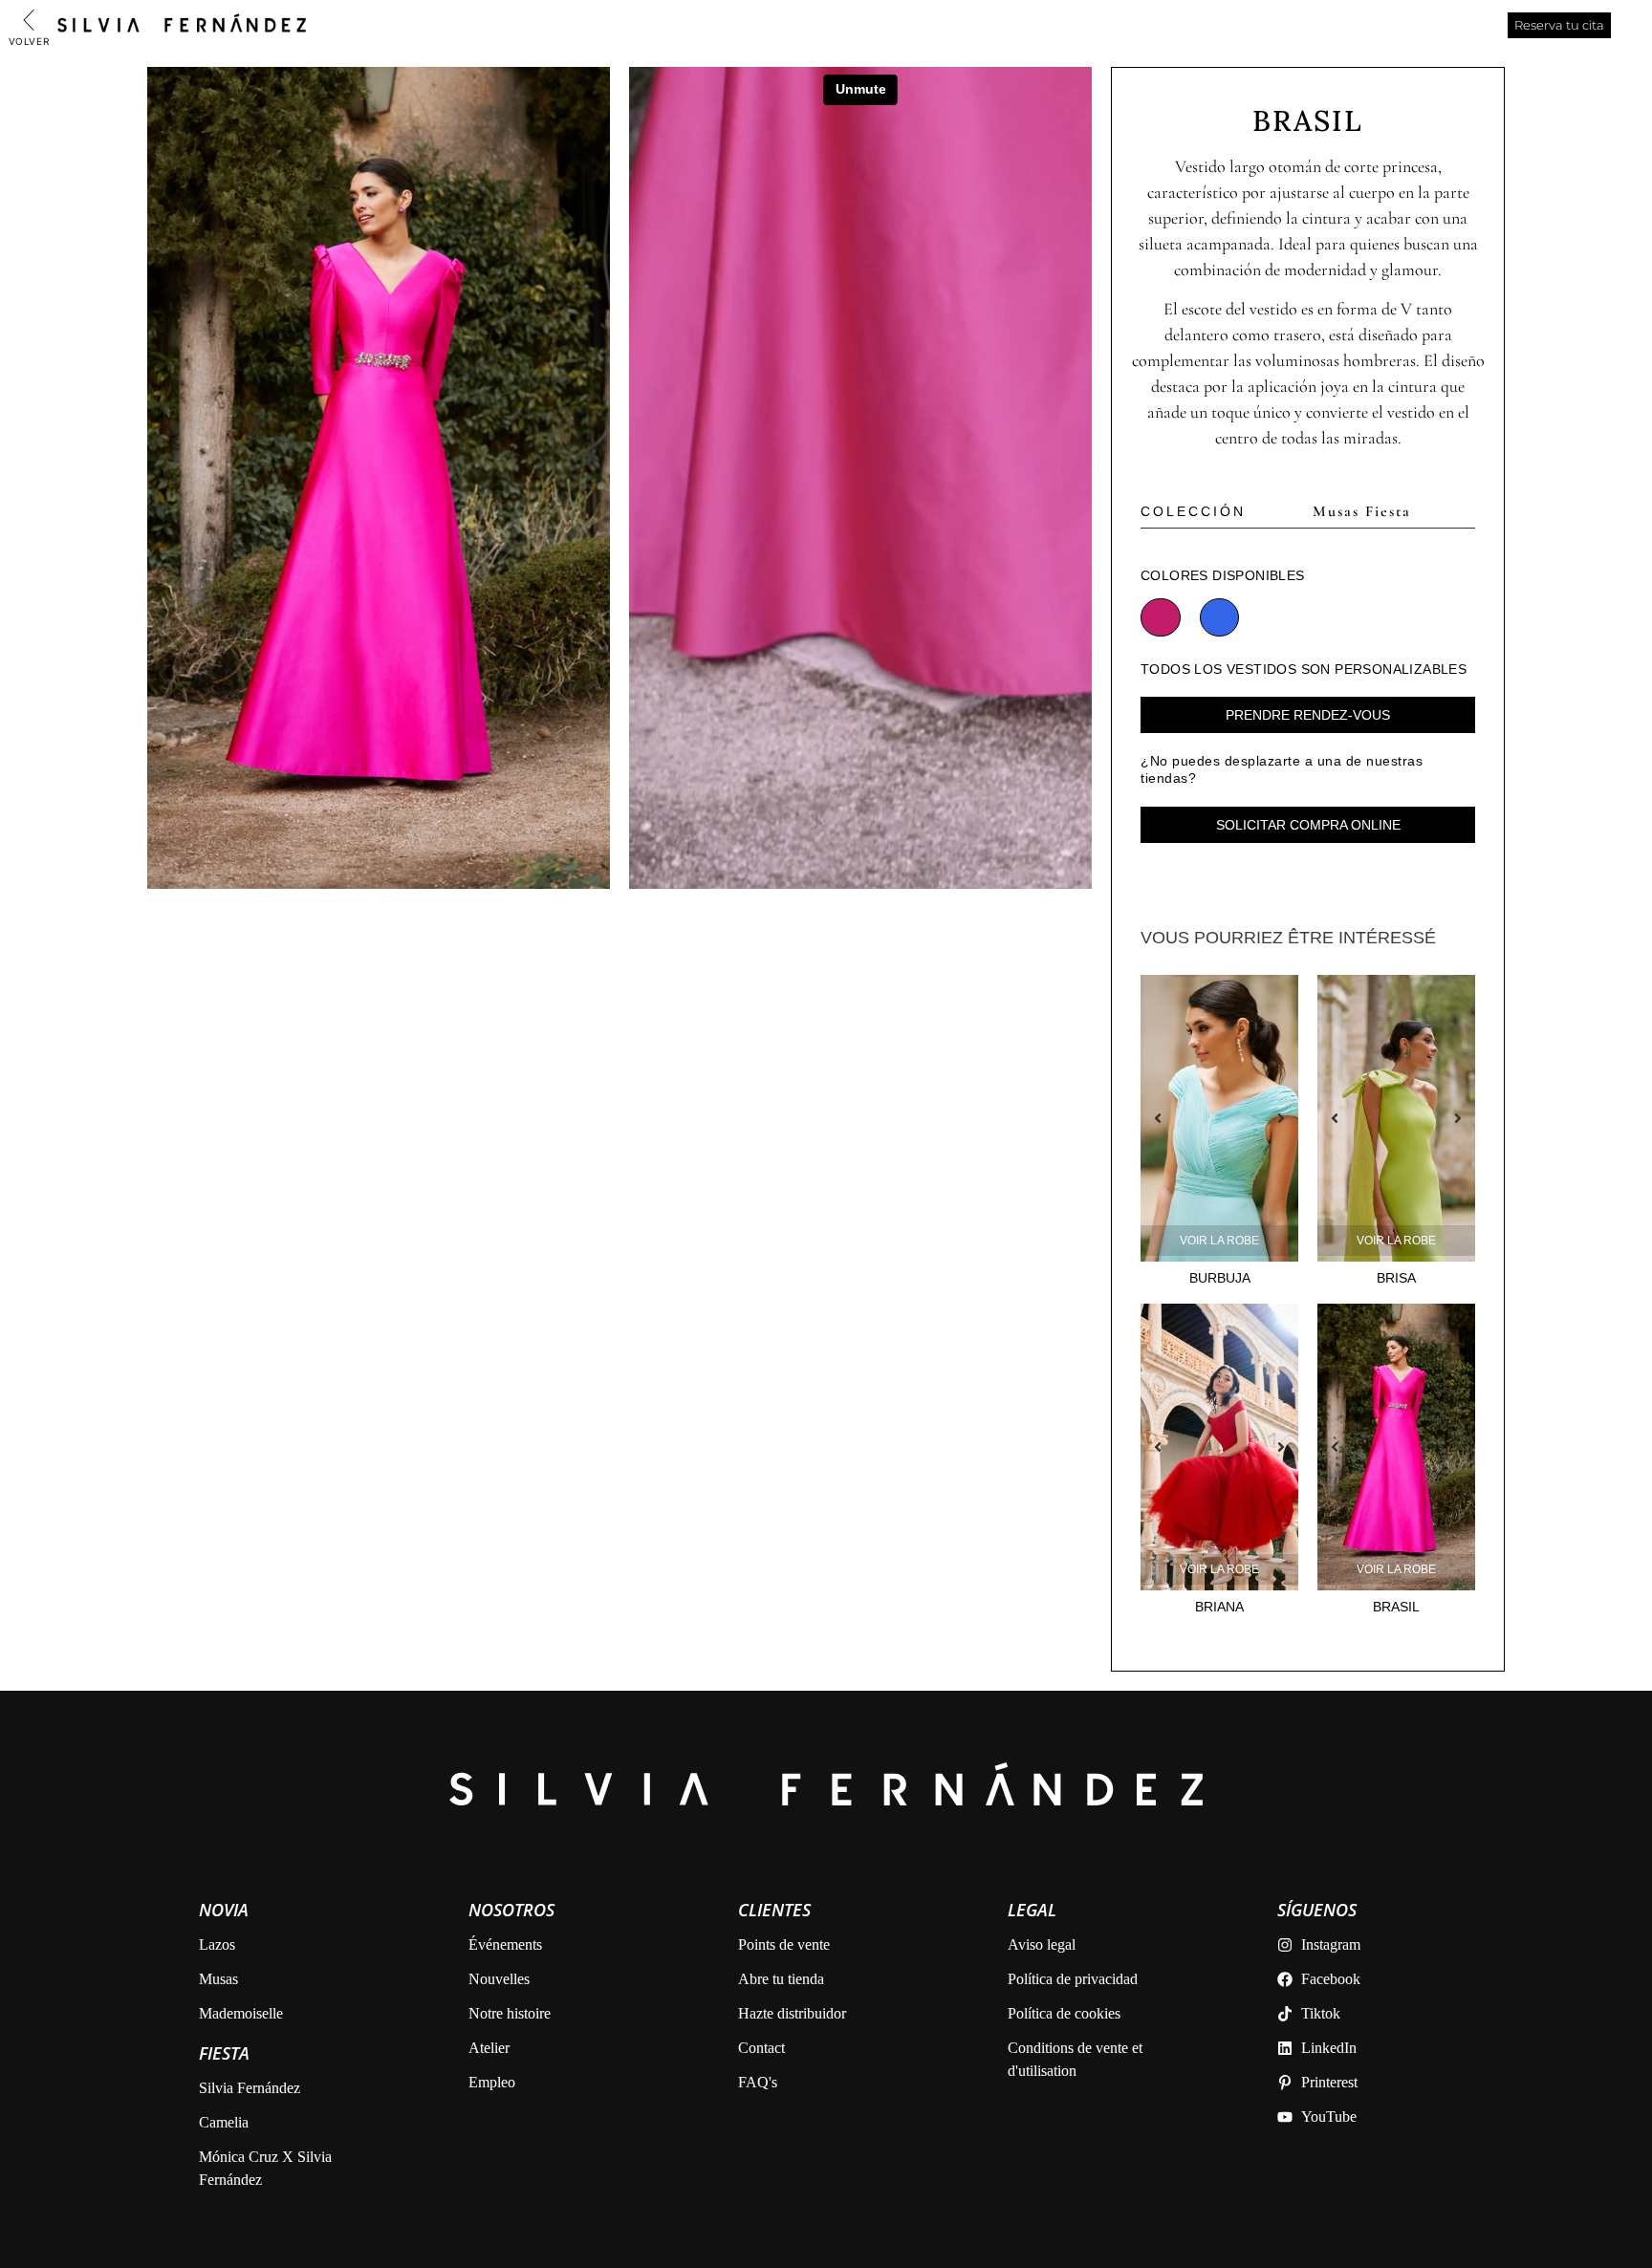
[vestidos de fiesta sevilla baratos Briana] (1219, 1447)
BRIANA (1219, 1607)
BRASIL (1396, 1607)
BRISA (1396, 1278)
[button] (1158, 1118)
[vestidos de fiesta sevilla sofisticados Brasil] (379, 478)
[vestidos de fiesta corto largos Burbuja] (1219, 1118)
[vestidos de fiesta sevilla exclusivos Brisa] (1396, 1118)
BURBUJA (1220, 1278)
